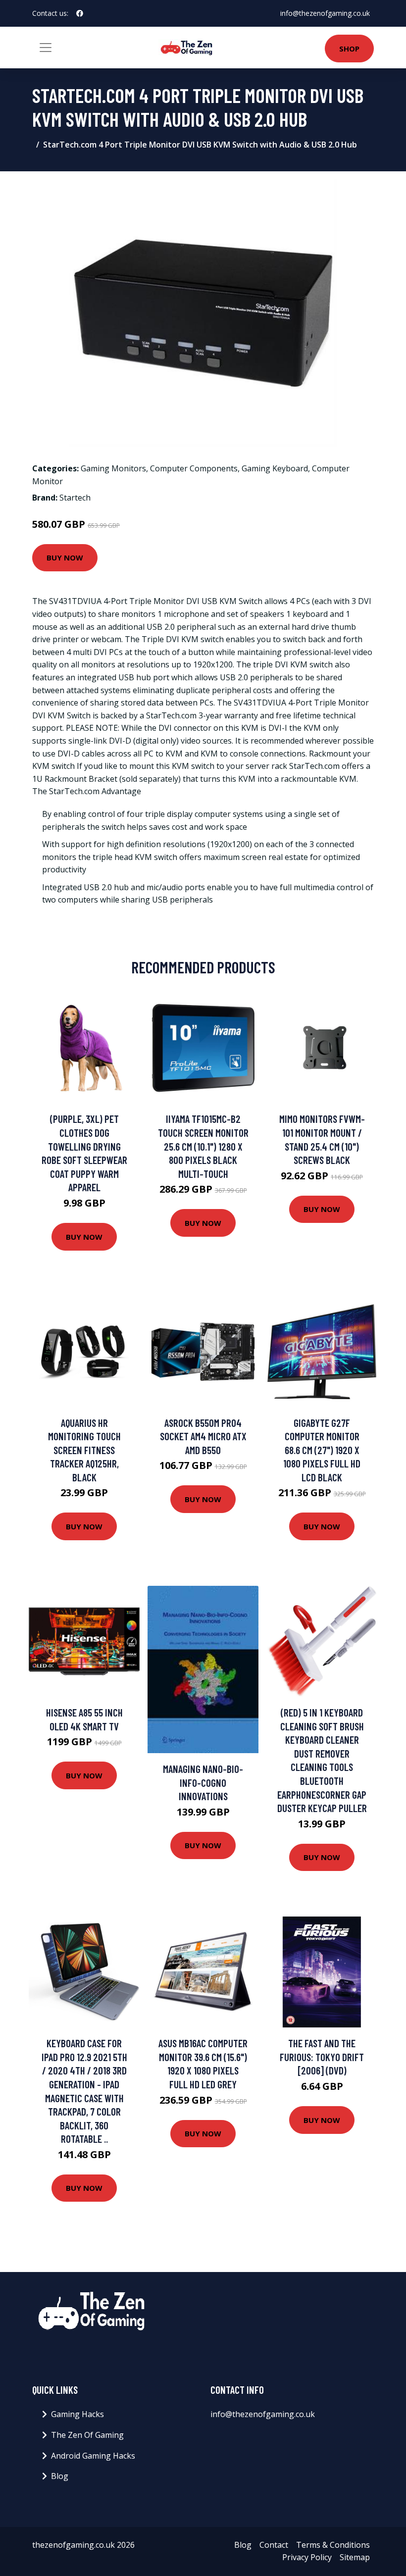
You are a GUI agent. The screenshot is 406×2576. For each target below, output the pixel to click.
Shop (349, 49)
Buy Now (65, 557)
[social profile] (80, 13)
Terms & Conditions (333, 2545)
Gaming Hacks (77, 2414)
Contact (274, 2545)
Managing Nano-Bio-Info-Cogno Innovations (203, 1782)
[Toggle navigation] (46, 48)
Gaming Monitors (113, 468)
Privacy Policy (307, 2557)
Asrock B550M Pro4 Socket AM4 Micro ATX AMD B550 (203, 1436)
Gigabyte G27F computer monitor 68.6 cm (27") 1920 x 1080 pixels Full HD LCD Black (322, 1450)
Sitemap (355, 2557)
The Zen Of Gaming (87, 2435)
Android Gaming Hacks (93, 2456)
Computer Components (194, 468)
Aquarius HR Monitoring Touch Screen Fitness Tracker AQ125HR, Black (84, 1450)
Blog (60, 2476)
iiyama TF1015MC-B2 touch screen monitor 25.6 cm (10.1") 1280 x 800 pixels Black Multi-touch (203, 1146)
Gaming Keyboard (275, 468)
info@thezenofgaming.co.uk (325, 13)
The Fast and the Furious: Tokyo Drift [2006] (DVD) (322, 2057)
